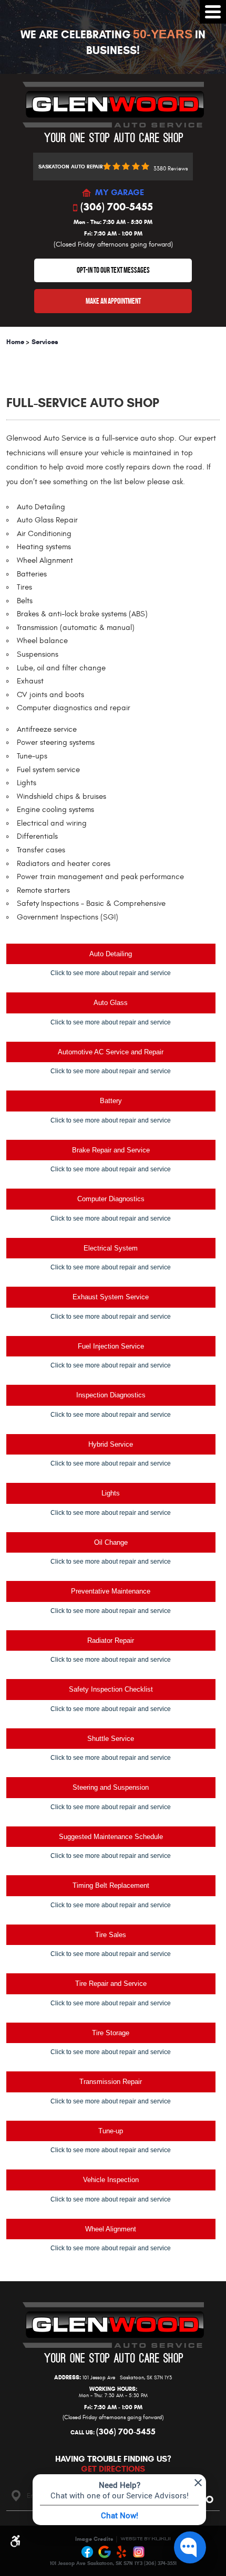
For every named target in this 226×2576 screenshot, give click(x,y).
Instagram (139, 2552)
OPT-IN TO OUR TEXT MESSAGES (113, 270)
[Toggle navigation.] (213, 12)
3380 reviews (171, 169)
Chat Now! (120, 2515)
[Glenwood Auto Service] (113, 112)
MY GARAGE (120, 193)
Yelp (122, 2552)
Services (45, 342)
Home (15, 342)
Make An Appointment (113, 301)
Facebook (88, 2552)
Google (105, 2552)
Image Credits (94, 2539)
